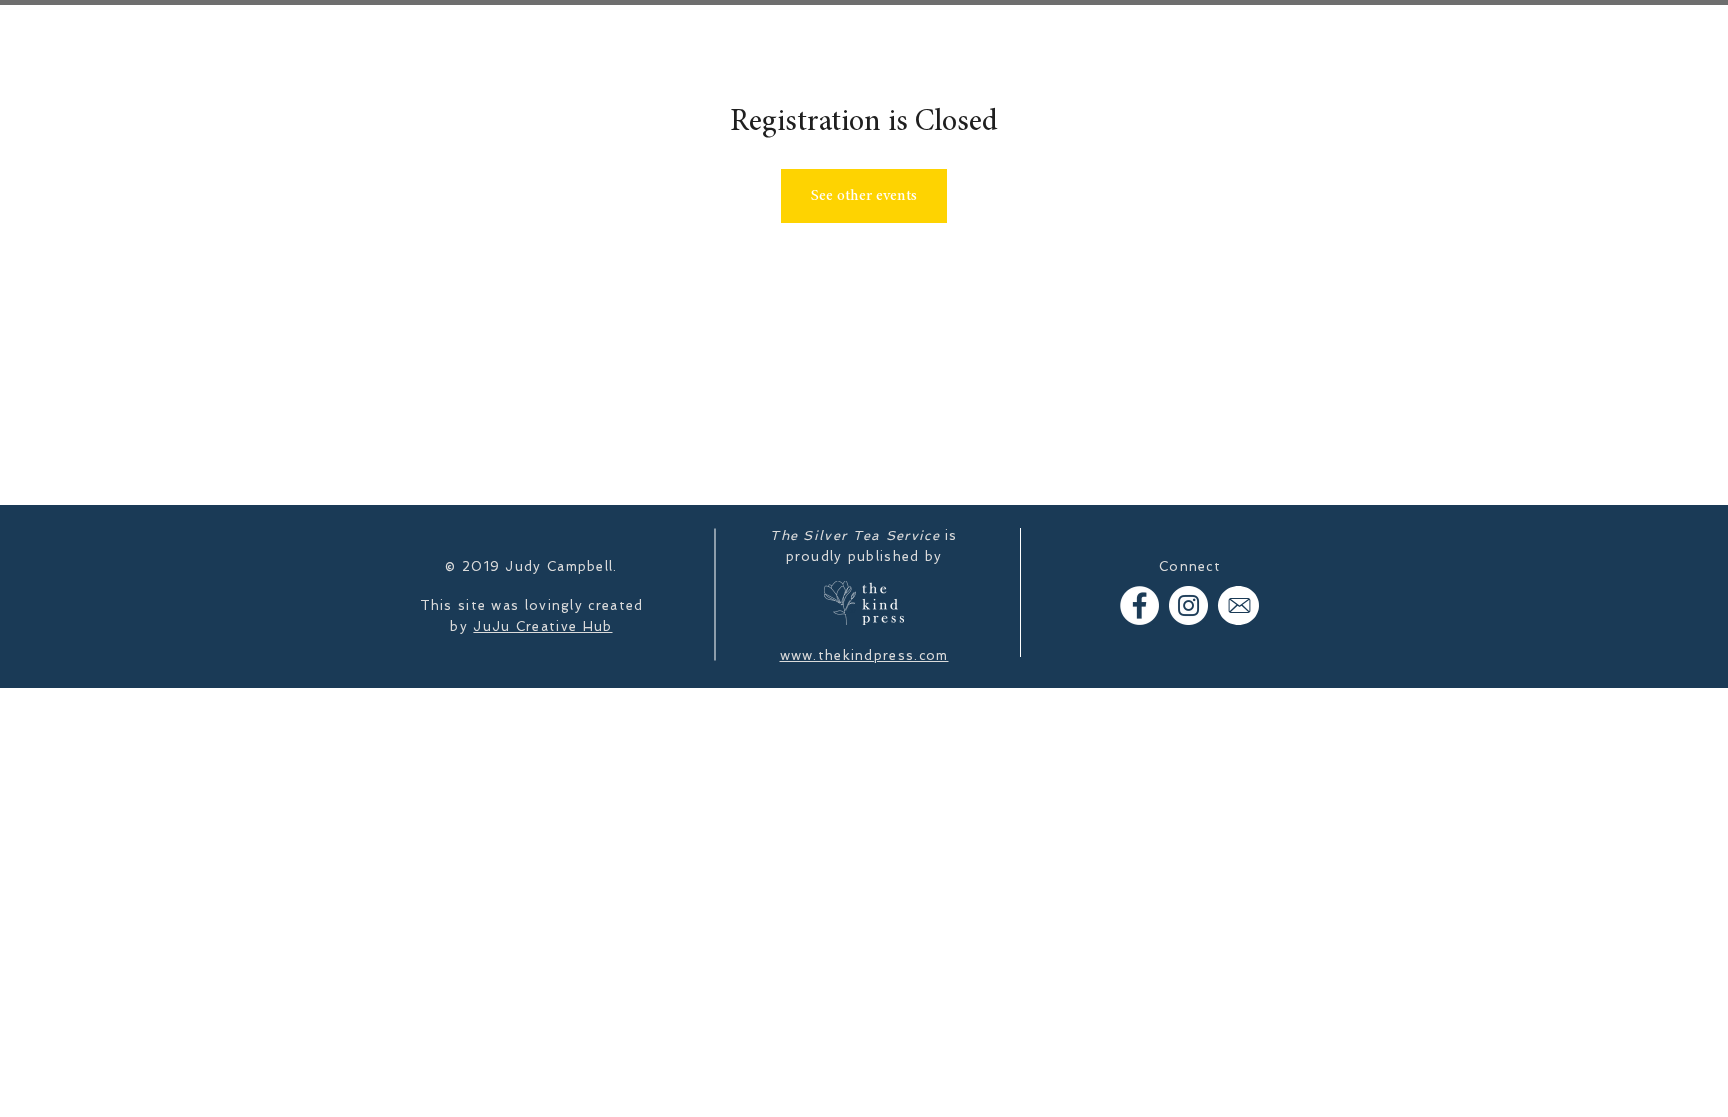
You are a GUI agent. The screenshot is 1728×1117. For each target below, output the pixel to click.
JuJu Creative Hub (542, 626)
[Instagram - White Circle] (1188, 605)
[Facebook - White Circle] (1139, 605)
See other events (864, 196)
